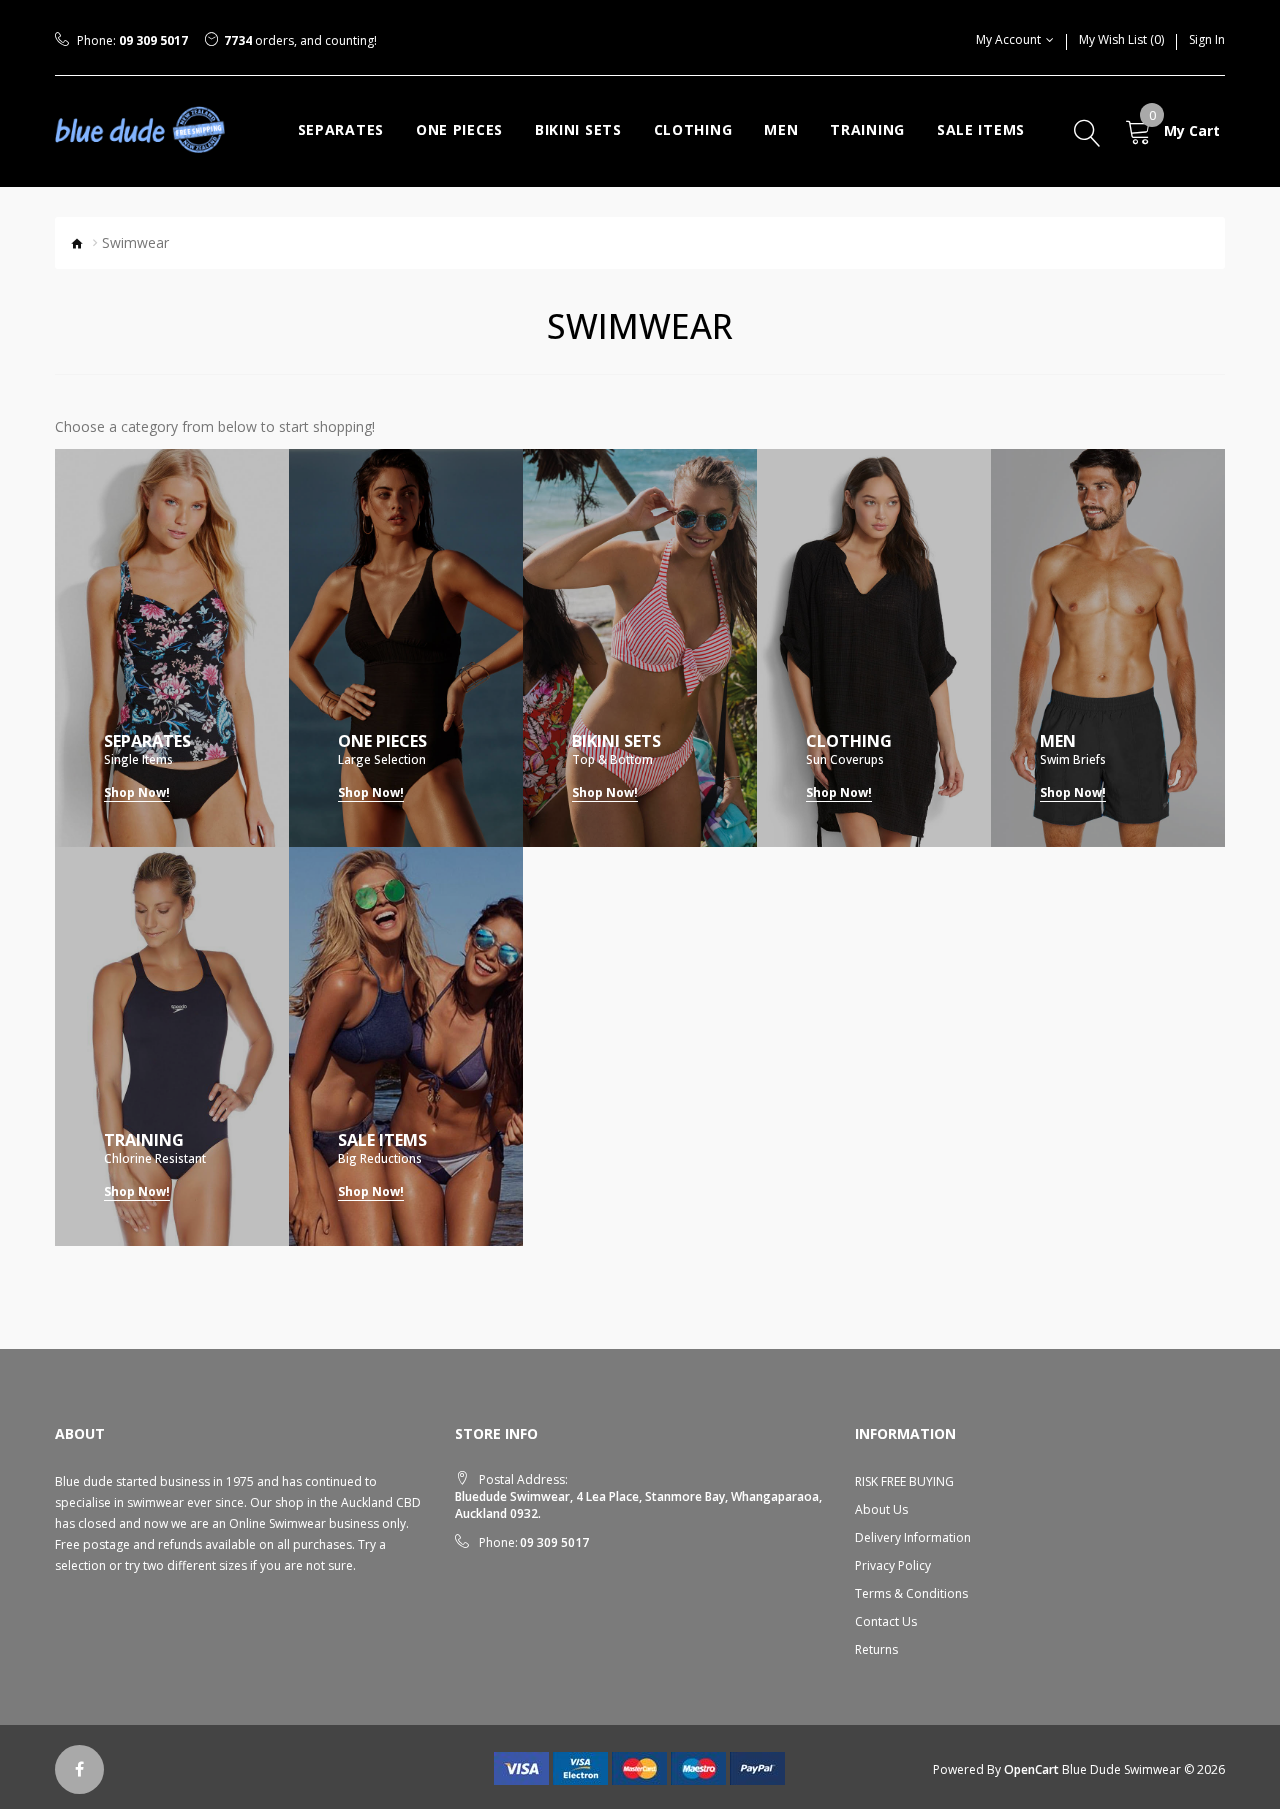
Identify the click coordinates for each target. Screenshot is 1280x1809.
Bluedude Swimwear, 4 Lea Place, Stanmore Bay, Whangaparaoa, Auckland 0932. (638, 1505)
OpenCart (1031, 1769)
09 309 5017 (153, 40)
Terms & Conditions (911, 1593)
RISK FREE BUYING (904, 1481)
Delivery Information (913, 1537)
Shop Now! (137, 792)
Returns (876, 1649)
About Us (881, 1509)
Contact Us (886, 1621)
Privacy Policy (893, 1565)
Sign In (1207, 39)
